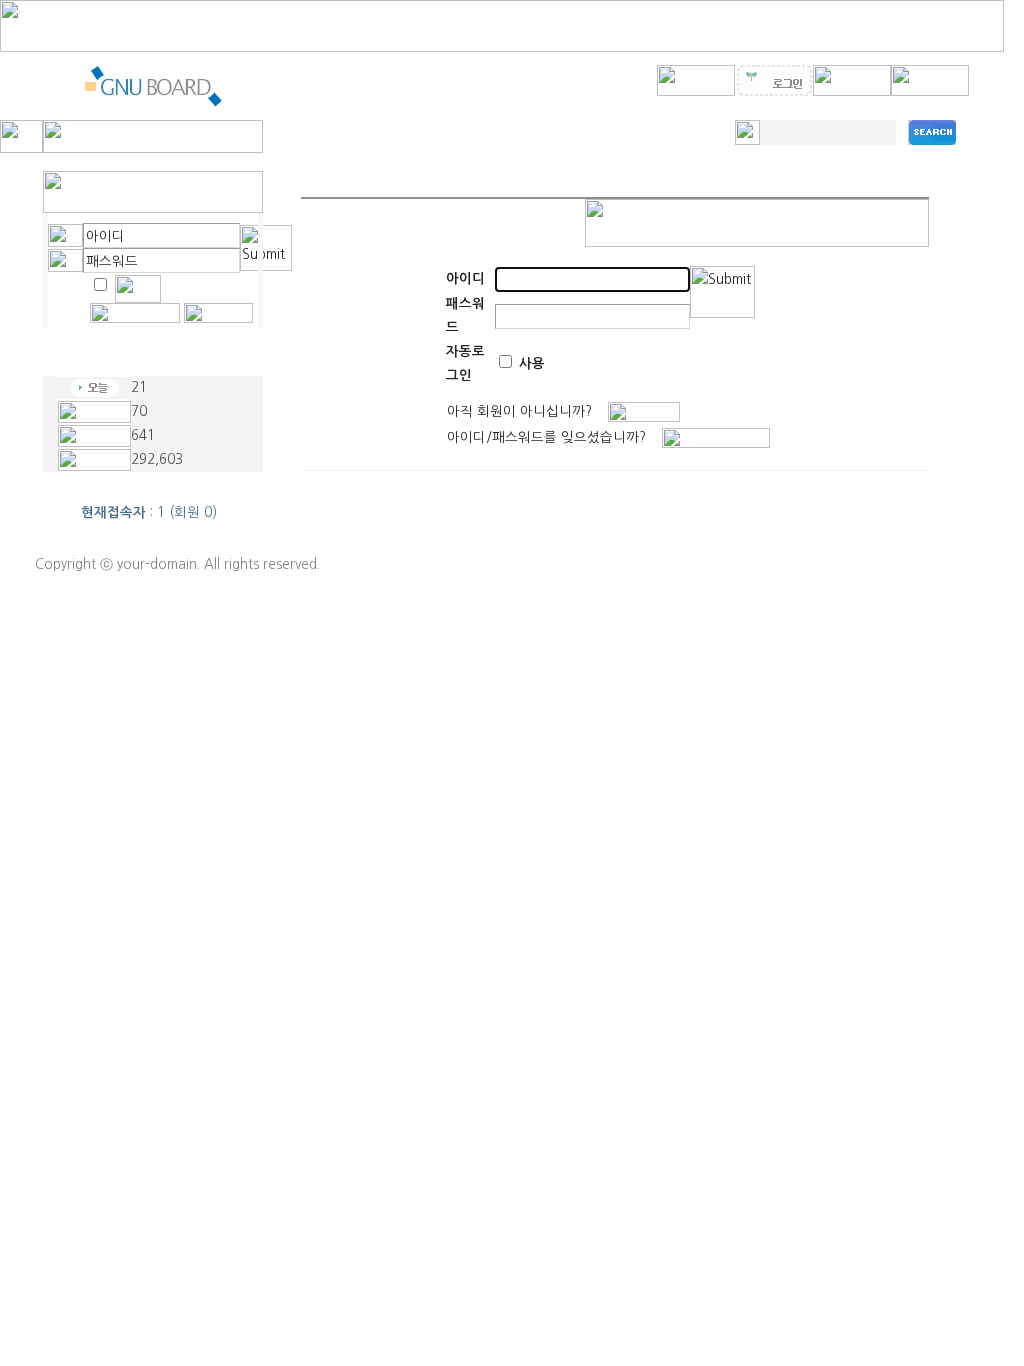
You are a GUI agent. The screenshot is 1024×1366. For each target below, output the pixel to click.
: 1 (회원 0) (149, 512)
